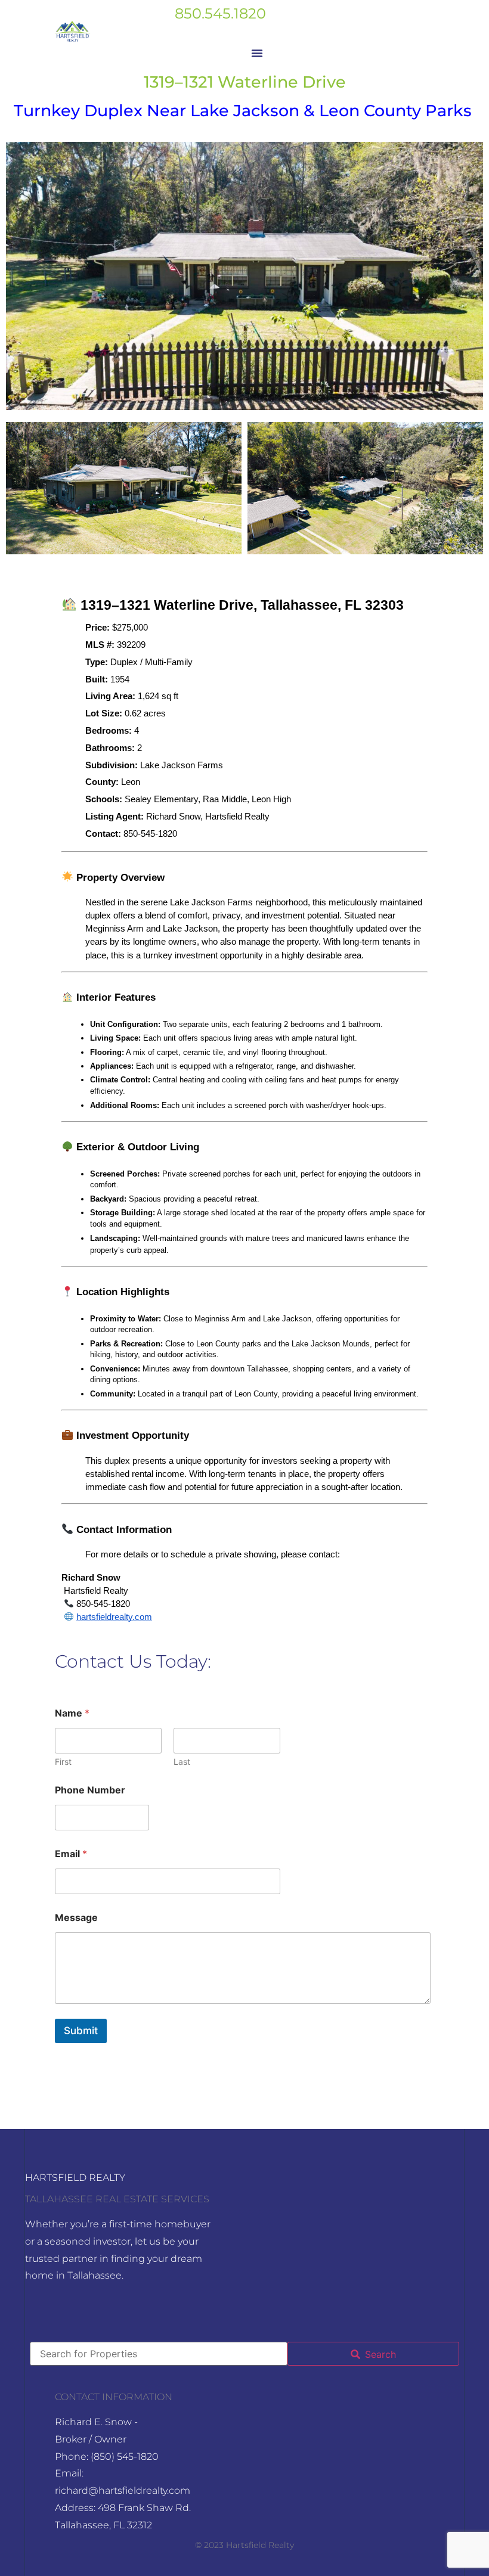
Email (71, 1854)
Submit (81, 2031)
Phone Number (90, 1790)
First (63, 1762)
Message (76, 1918)
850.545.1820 (220, 13)
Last (182, 1762)
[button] (257, 53)
